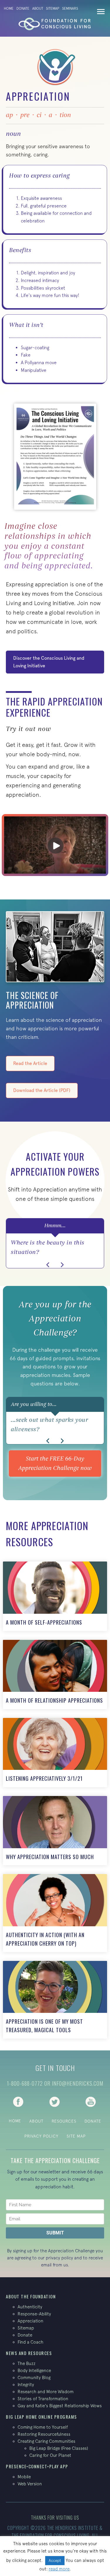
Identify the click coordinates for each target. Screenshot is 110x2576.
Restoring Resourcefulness (44, 2434)
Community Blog (34, 2377)
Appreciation (31, 2321)
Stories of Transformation (43, 2399)
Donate (23, 9)
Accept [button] (55, 2561)
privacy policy (59, 2258)
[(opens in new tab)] (18, 2101)
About (38, 9)
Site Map (76, 2136)
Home (9, 9)
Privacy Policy (41, 2136)
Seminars (70, 9)
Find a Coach (31, 2342)
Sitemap (53, 9)
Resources (64, 2121)
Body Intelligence (34, 2370)
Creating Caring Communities (46, 2441)
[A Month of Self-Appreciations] (55, 1596)
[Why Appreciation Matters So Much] (55, 1831)
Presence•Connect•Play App (37, 2466)
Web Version (30, 2484)
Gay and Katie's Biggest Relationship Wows (60, 2406)
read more (59, 2569)
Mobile (24, 2477)
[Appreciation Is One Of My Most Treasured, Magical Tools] (55, 2000)
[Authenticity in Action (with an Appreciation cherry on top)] (55, 1913)
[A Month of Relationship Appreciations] (55, 1674)
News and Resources (29, 2353)
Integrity (26, 2385)
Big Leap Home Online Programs (42, 2417)
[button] (48, 1265)
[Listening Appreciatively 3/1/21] (55, 1753)
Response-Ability (34, 2314)
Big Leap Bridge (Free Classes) (59, 2448)
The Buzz (27, 2363)
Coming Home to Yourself (43, 2427)
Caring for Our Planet (50, 2455)
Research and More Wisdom (46, 2392)
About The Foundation (31, 2296)
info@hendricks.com (78, 2083)
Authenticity (30, 2307)
